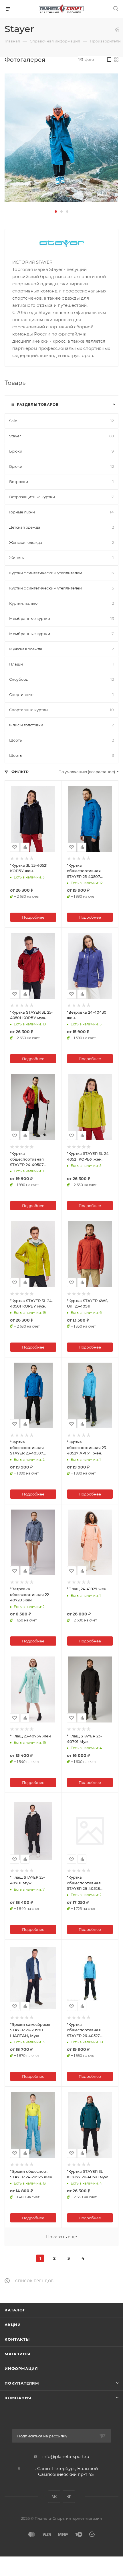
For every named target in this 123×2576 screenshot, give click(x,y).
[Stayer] (61, 138)
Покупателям (22, 2383)
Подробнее (33, 917)
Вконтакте (54, 2497)
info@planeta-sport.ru (66, 2456)
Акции (13, 2325)
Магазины (17, 2354)
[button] (56, 212)
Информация (21, 2369)
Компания (18, 2398)
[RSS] (117, 29)
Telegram (69, 2497)
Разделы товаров (38, 405)
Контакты (17, 2339)
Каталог (15, 2310)
